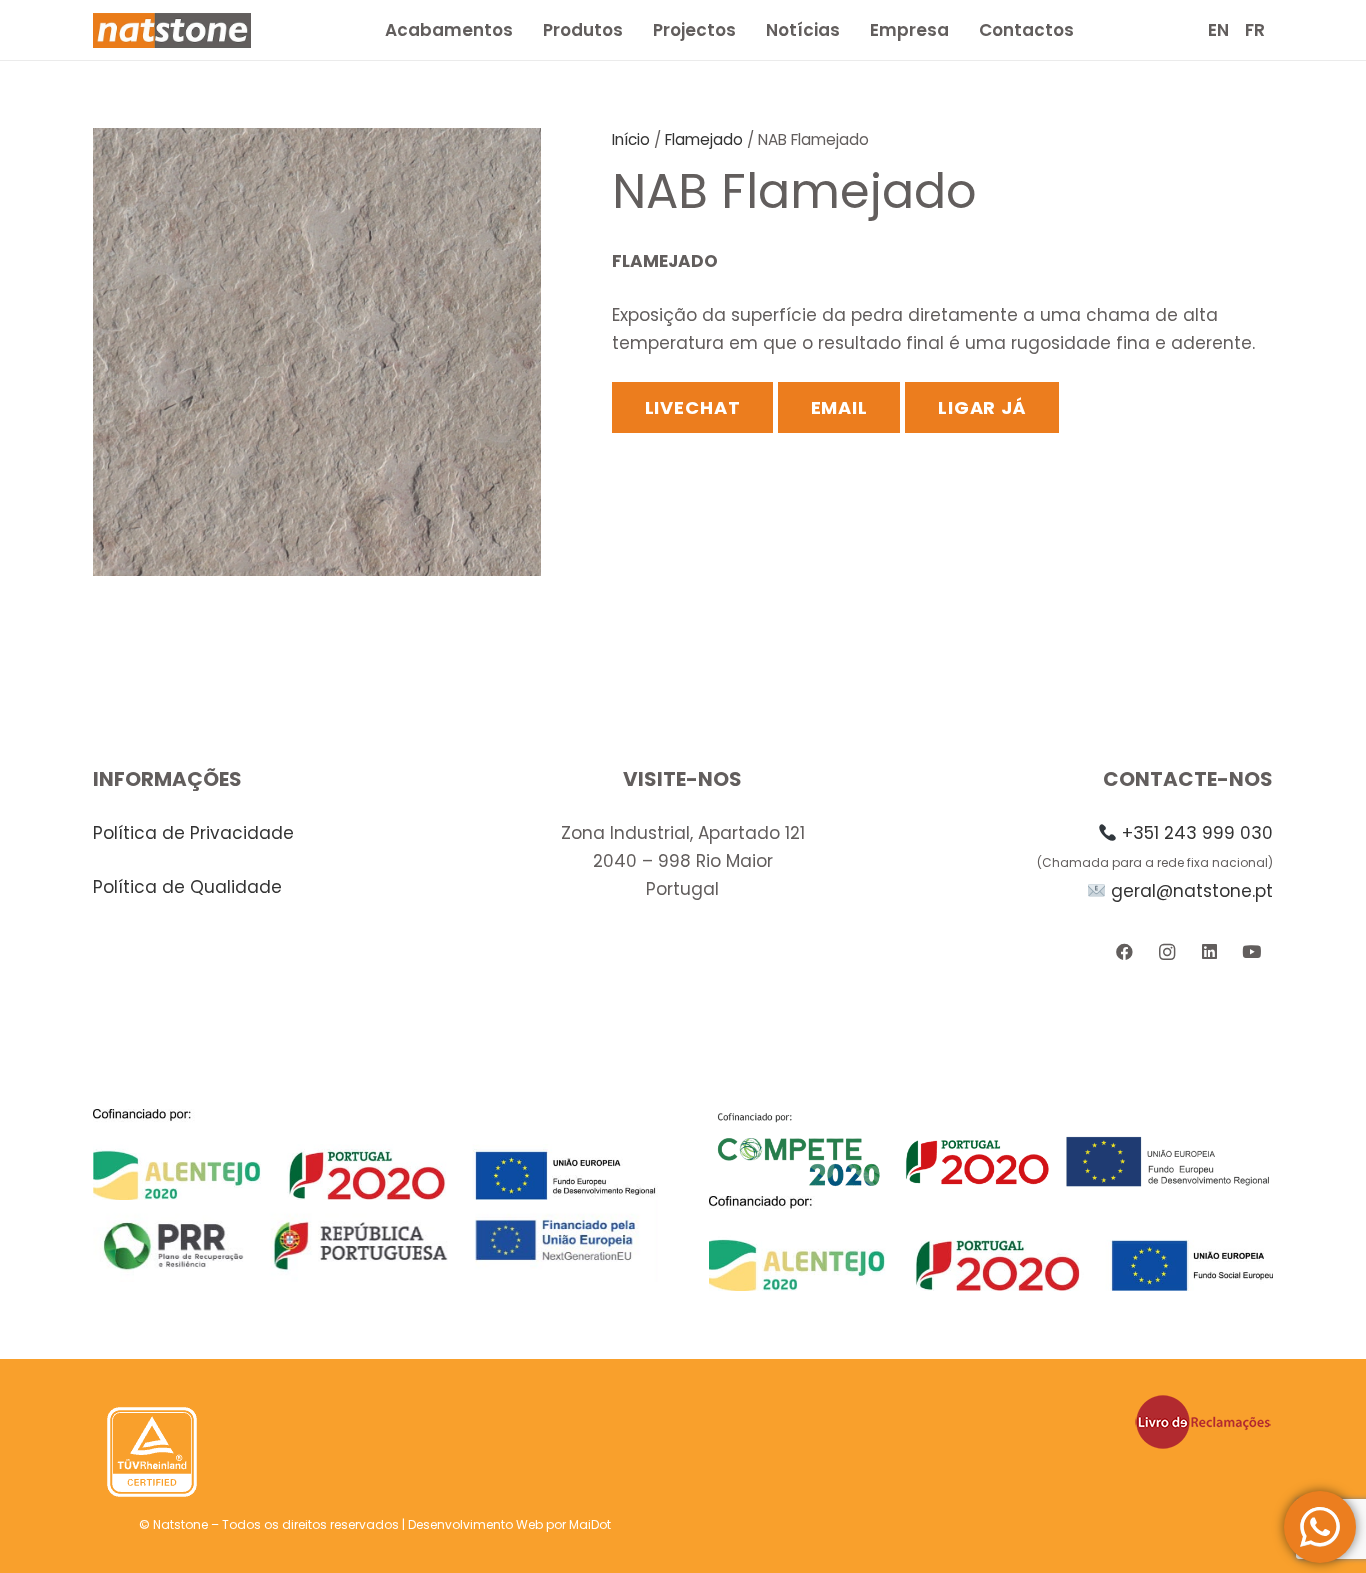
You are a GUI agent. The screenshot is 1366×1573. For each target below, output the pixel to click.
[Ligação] (172, 30)
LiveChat (693, 407)
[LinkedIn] (1209, 952)
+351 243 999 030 (1197, 833)
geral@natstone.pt (1192, 891)
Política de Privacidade (193, 833)
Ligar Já (982, 407)
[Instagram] (1166, 952)
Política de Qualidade (187, 887)
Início (631, 139)
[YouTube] (1251, 952)
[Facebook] (1124, 952)
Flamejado (704, 139)
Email (840, 407)
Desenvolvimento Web (475, 1524)
